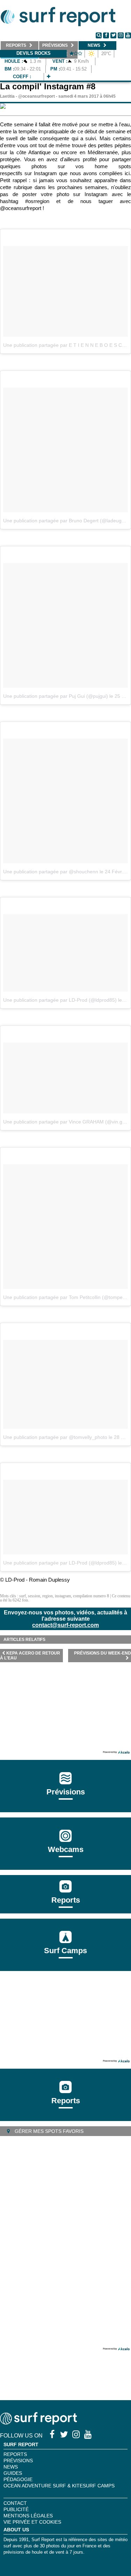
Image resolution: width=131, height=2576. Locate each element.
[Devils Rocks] (49, 77)
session (34, 1596)
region (48, 1596)
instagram (63, 1596)
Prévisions (18, 2461)
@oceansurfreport (37, 96)
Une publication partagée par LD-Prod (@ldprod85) (60, 1000)
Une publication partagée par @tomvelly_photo (55, 1437)
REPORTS (15, 2454)
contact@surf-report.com (65, 1625)
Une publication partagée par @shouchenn (51, 872)
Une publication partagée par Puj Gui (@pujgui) (56, 696)
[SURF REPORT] (38, 2423)
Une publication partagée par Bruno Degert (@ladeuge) (65, 521)
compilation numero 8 (91, 1596)
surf (23, 1596)
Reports (66, 1900)
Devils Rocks (34, 53)
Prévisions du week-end (103, 1653)
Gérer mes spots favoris (48, 2131)
